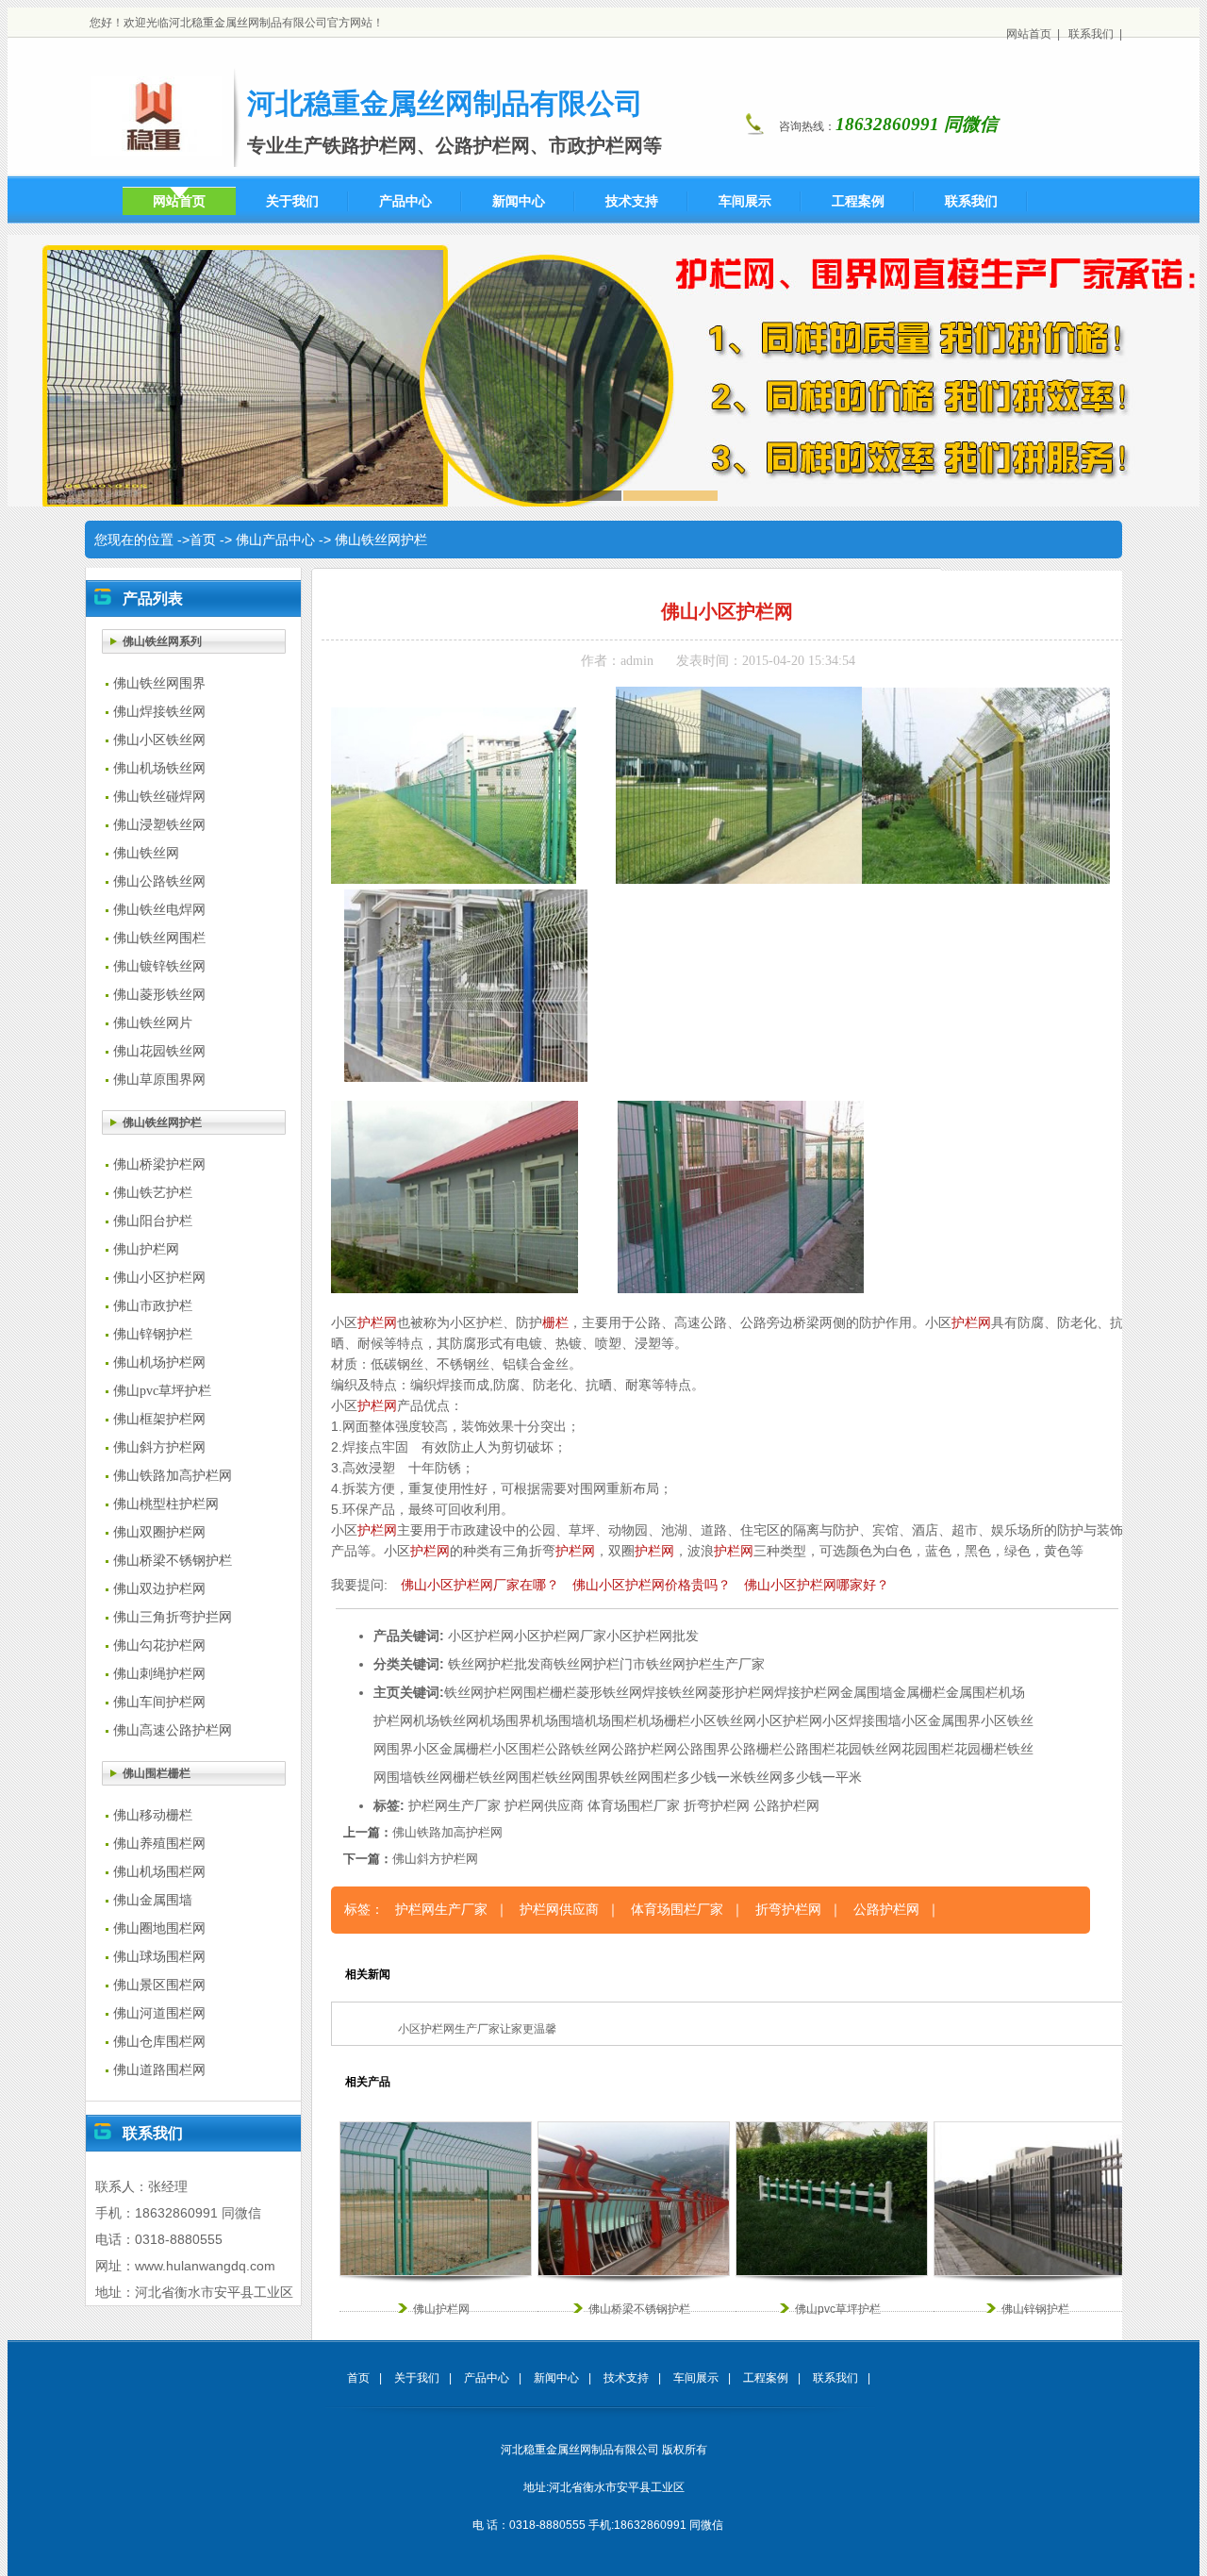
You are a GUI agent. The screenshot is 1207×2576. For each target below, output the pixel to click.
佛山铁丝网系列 (162, 641)
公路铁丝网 (578, 1749)
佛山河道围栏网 (159, 2013)
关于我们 (417, 2378)
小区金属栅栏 (453, 1749)
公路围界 (703, 1749)
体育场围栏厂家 (634, 1805)
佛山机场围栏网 (159, 1872)
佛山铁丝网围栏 (159, 938)
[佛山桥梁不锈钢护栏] (634, 2272)
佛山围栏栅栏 (157, 1773)
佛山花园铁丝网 (159, 1051)
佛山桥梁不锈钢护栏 (173, 1561)
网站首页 (1029, 34)
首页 (203, 540)
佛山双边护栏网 (159, 1589)
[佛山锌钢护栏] (1030, 2272)
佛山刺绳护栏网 (159, 1674)
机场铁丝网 (446, 1720)
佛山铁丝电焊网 (159, 910)
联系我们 (1091, 34)
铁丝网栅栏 (446, 1777)
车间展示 (696, 2378)
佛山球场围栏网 (159, 1957)
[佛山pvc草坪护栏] (832, 2272)
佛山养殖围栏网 (159, 1844)
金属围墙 (867, 1692)
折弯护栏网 (717, 1805)
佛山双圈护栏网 (159, 1532)
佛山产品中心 (275, 540)
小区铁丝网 (723, 1720)
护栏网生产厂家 (455, 1805)
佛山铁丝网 (146, 853)
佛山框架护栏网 (159, 1419)
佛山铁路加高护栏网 (173, 1476)
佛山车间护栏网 (159, 1702)
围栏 (537, 1692)
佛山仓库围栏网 (159, 2042)
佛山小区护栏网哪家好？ (817, 1585)
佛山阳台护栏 (153, 1221)
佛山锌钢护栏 (153, 1334)
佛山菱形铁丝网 (159, 995)
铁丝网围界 (578, 1777)
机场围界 (505, 1720)
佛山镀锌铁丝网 (159, 966)
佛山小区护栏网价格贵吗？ (652, 1585)
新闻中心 (556, 2378)
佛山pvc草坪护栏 (162, 1391)
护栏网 (377, 1322)
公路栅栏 (756, 1749)
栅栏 (555, 1322)
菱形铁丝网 (609, 1692)
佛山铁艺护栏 (153, 1193)
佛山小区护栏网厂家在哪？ (480, 1585)
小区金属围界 (941, 1720)
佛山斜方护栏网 (159, 1447)
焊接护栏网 (807, 1692)
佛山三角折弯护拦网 (173, 1617)
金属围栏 (972, 1692)
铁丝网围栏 (512, 1777)
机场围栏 (611, 1720)
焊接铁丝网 (675, 1692)
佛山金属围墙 (153, 1900)
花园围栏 (928, 1749)
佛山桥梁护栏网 (159, 1164)
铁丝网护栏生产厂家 (705, 1664)
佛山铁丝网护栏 (381, 540)
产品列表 (153, 598)
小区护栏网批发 (653, 1636)
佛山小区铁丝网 (159, 740)
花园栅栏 (981, 1749)
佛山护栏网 (146, 1249)
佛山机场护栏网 (159, 1363)
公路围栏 (809, 1749)
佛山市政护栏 (153, 1306)
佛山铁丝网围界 (159, 683)
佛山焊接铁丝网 (159, 712)
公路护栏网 (644, 1749)
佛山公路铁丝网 (159, 881)
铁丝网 (464, 1692)
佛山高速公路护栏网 (173, 1730)
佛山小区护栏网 (159, 1278)
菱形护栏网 (741, 1692)
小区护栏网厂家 (560, 1636)
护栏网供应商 (544, 1805)
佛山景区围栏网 (159, 1985)
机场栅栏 (664, 1720)
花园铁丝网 (868, 1749)
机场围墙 (558, 1720)
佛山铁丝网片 (153, 1023)
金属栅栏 (919, 1692)
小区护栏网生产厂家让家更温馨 (477, 2029)
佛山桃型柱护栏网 (166, 1504)
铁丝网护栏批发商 (501, 1664)
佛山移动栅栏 (153, 1815)
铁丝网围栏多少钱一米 (677, 1777)
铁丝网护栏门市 (600, 1664)
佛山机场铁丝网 (159, 768)
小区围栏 (519, 1749)
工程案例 (766, 2378)
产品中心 (487, 2378)
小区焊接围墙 (862, 1720)
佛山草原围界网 (159, 1080)
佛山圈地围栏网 (159, 1928)
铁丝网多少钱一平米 (802, 1777)
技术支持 (626, 2378)
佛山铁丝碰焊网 (159, 797)
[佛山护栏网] (436, 2272)
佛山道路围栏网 (159, 2070)
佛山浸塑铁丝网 (159, 825)
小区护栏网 (481, 1636)
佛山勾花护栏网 (159, 1645)
